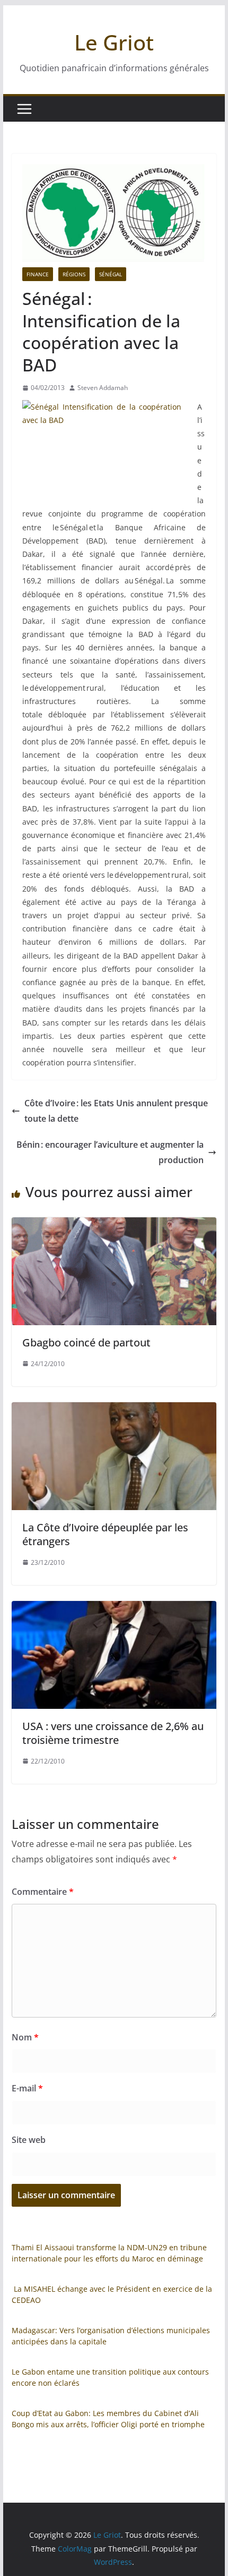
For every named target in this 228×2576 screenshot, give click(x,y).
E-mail (27, 2088)
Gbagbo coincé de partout (86, 1342)
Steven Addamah (103, 388)
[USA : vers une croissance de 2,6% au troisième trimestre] (114, 1608)
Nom (25, 2037)
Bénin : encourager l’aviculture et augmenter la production (110, 1152)
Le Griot (114, 42)
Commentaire (43, 1892)
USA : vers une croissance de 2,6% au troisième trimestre (113, 1733)
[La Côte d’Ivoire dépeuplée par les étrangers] (114, 1410)
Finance (38, 274)
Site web (29, 2140)
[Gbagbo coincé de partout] (114, 1225)
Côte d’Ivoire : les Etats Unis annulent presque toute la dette (116, 1111)
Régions (74, 274)
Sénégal (111, 274)
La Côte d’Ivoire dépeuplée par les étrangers (105, 1534)
